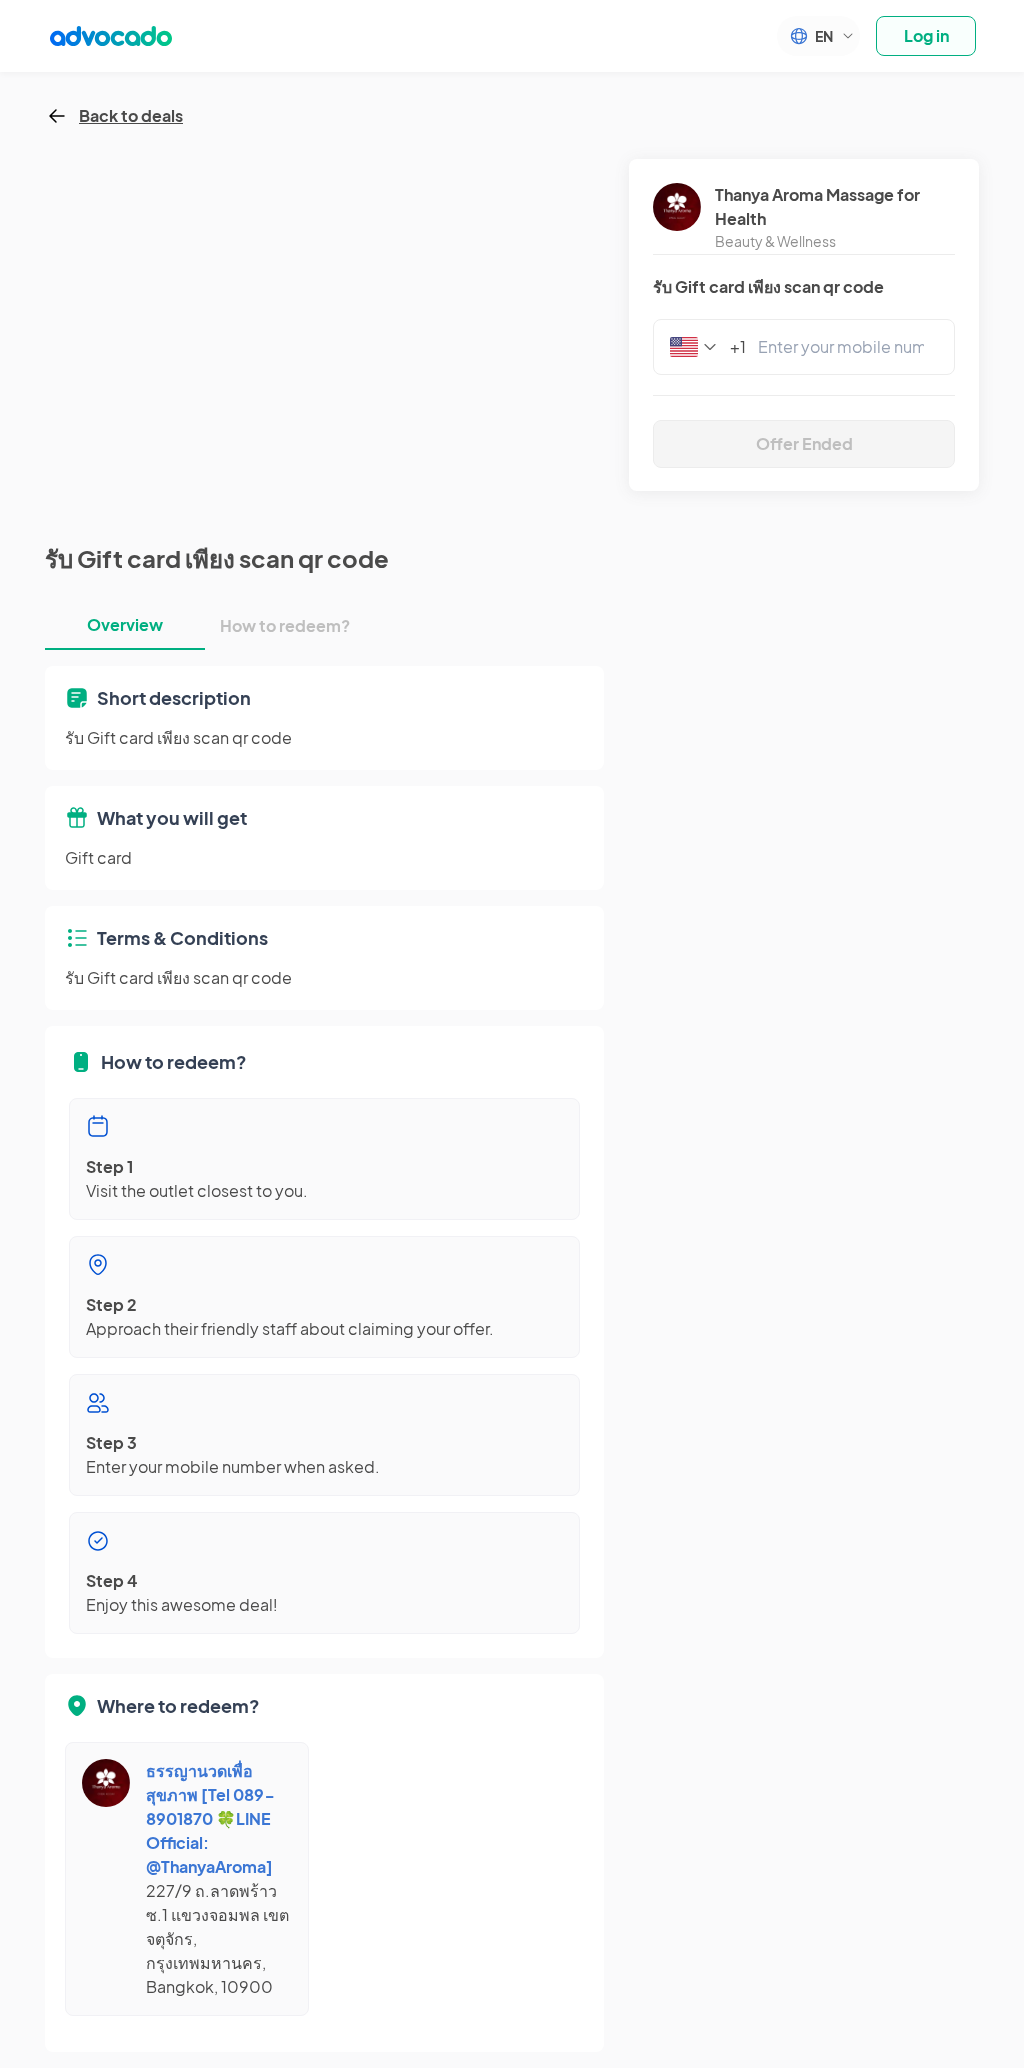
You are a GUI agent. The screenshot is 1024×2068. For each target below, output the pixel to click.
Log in (926, 35)
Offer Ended (804, 443)
